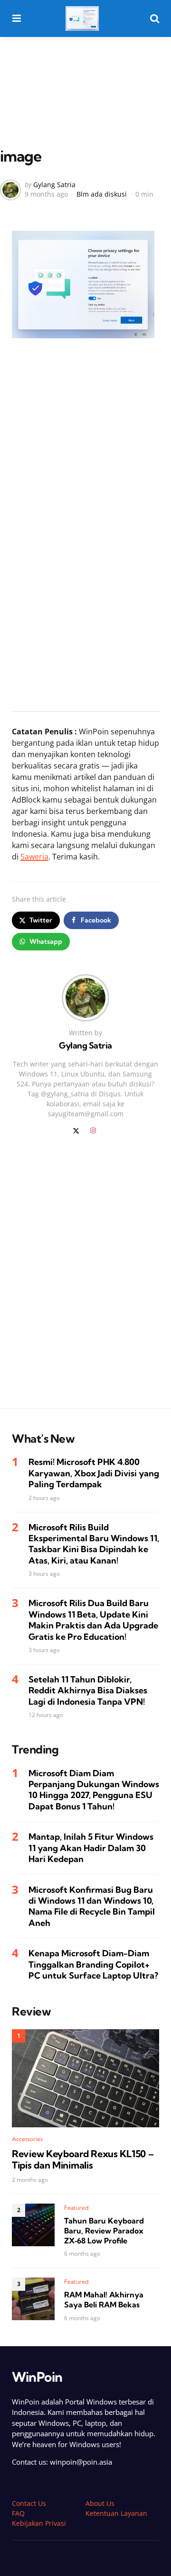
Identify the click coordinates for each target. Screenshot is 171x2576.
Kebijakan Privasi (39, 2523)
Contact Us (29, 2503)
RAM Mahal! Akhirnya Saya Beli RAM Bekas (104, 2300)
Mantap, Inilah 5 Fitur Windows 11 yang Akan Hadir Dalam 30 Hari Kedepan (91, 1848)
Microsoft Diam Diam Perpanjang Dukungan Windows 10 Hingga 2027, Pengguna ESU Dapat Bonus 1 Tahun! (94, 1790)
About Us (100, 2503)
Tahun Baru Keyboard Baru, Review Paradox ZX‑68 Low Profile (104, 2231)
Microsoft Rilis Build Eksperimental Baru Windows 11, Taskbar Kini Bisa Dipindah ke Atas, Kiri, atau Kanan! (94, 1544)
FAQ (18, 2513)
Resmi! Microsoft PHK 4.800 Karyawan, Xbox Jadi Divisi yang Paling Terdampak (94, 1473)
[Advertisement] (85, 72)
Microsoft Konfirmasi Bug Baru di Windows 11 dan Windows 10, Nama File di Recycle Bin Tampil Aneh (92, 1906)
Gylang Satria (54, 185)
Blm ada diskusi (102, 194)
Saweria (34, 857)
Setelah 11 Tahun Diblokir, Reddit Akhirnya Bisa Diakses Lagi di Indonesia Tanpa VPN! (88, 1690)
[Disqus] (85, 1278)
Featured (76, 2208)
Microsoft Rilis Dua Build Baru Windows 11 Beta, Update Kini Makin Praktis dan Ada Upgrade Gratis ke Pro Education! (93, 1620)
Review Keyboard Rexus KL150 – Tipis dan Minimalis (83, 2160)
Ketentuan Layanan (116, 2513)
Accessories (27, 2139)
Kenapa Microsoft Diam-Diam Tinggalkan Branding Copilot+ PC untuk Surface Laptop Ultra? (93, 1964)
